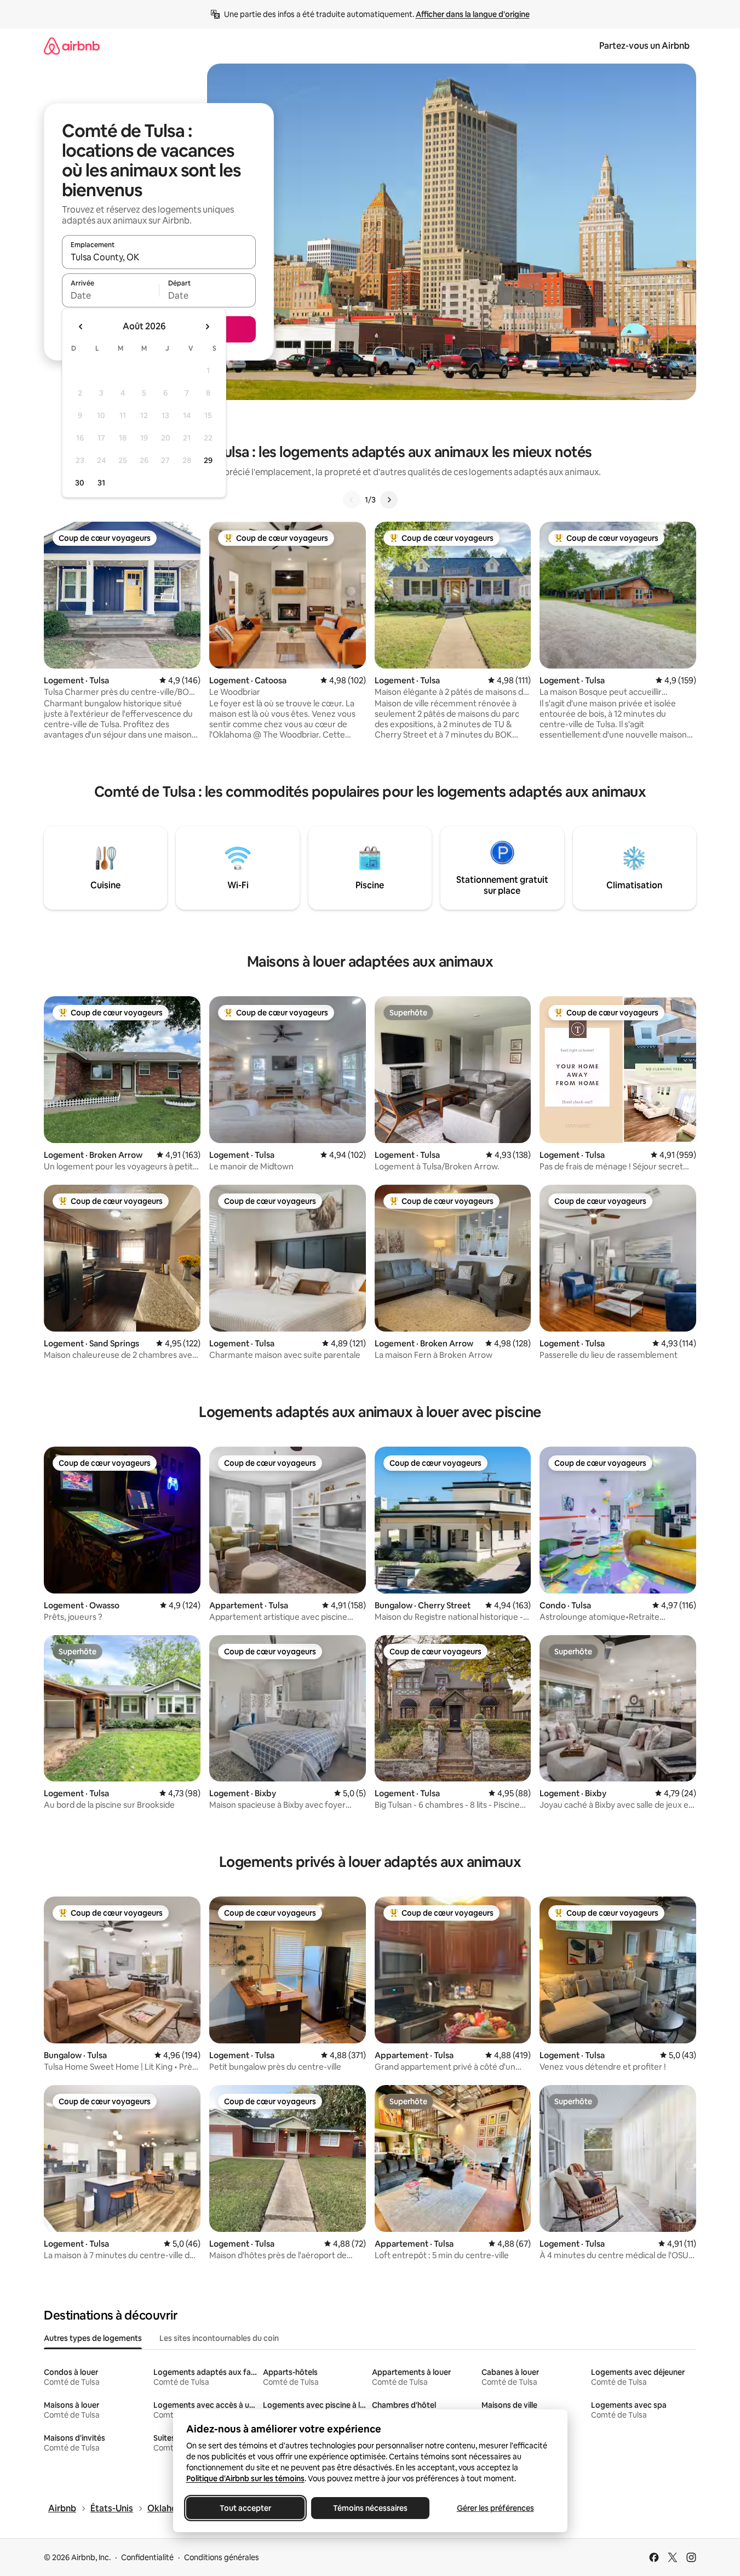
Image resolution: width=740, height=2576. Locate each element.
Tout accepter (245, 2508)
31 (101, 483)
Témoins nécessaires (370, 2508)
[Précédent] (352, 500)
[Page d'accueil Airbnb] (72, 46)
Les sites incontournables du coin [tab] (219, 2338)
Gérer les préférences (495, 2508)
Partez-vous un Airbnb (644, 46)
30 (80, 483)
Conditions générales (222, 2557)
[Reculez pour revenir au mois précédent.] (81, 327)
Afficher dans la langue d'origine (473, 14)
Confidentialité (147, 2557)
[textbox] (110, 295)
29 (208, 460)
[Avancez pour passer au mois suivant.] (207, 327)
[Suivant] (389, 500)
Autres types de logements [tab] (93, 2338)
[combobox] (159, 257)
